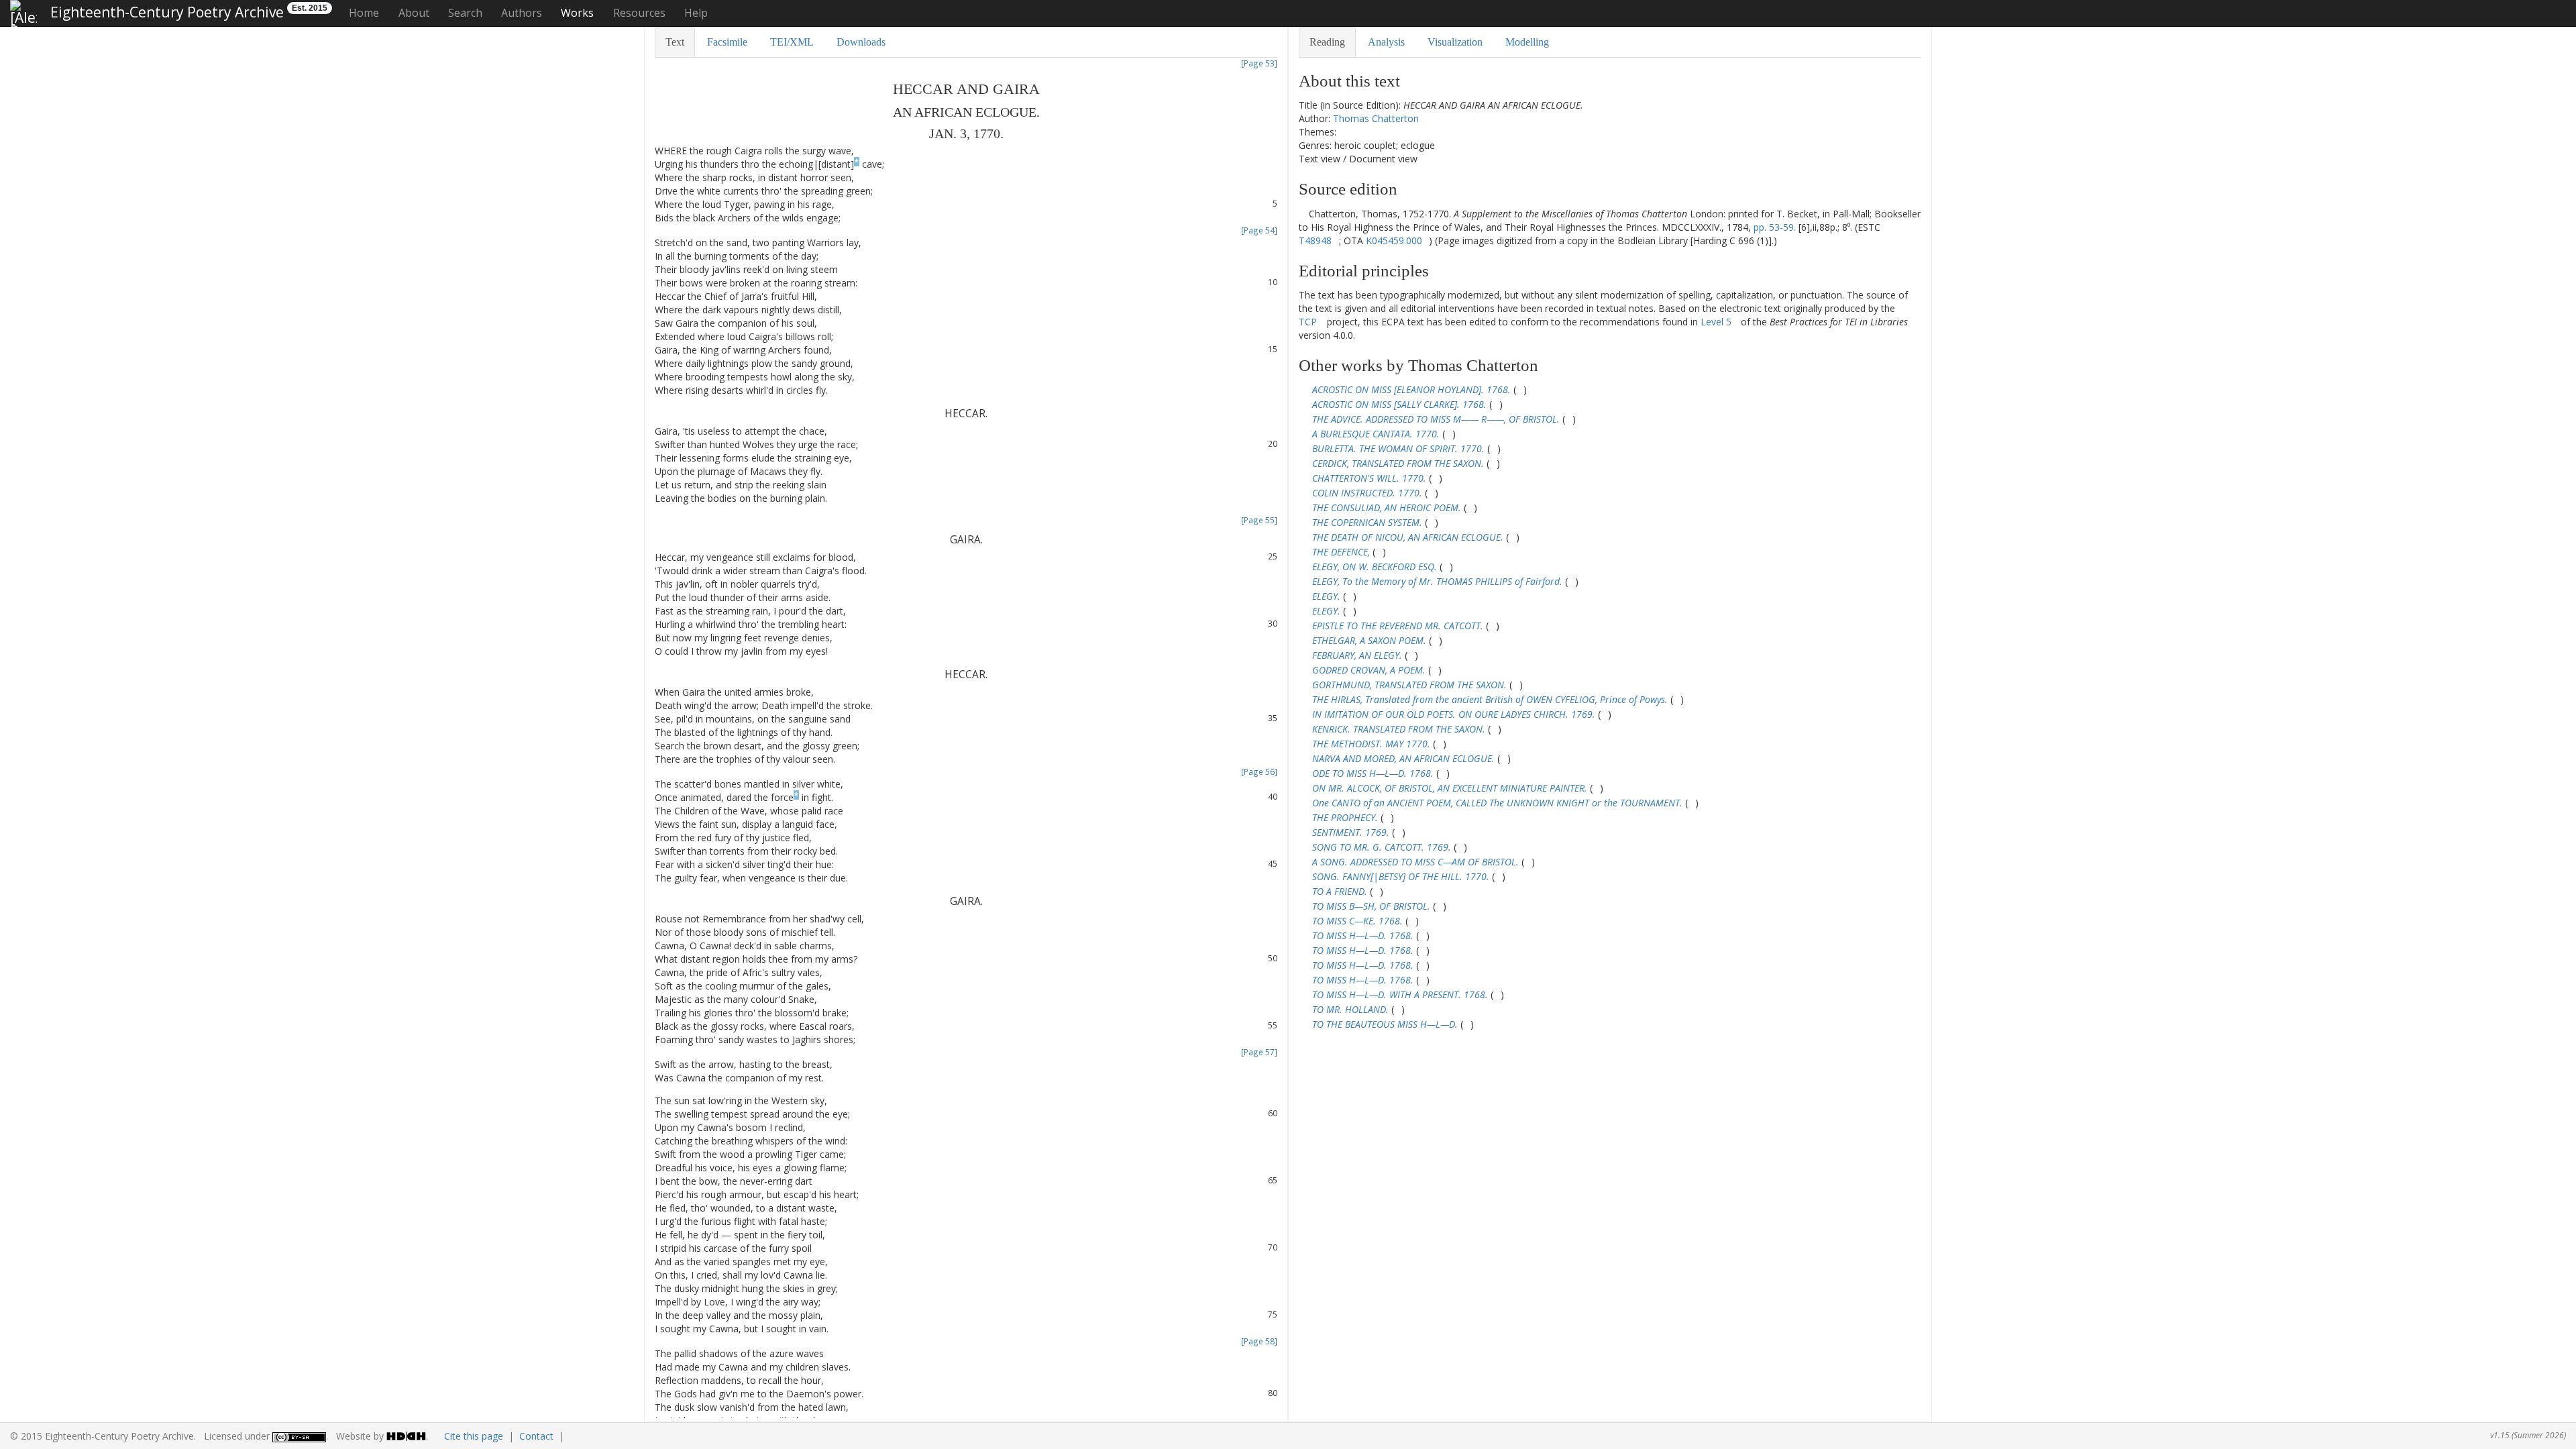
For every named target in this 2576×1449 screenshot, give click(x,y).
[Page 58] (1259, 1341)
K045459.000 (1394, 240)
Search (465, 13)
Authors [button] (522, 13)
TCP (1308, 322)
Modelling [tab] (1527, 42)
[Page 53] (1259, 63)
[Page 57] (1259, 1052)
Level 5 (1716, 322)
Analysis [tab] (1386, 42)
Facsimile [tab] (727, 42)
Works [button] (577, 13)
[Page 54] (1259, 230)
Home (364, 13)
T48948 (1315, 240)
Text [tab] (675, 42)
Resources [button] (639, 13)
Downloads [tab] (861, 42)
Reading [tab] (1327, 42)
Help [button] (696, 13)
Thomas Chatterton (1376, 118)
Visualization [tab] (1455, 42)
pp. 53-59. (1775, 227)
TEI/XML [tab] (792, 42)
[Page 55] (1259, 520)
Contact (536, 1436)
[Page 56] (1259, 771)
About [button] (414, 13)
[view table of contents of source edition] (1302, 214)
